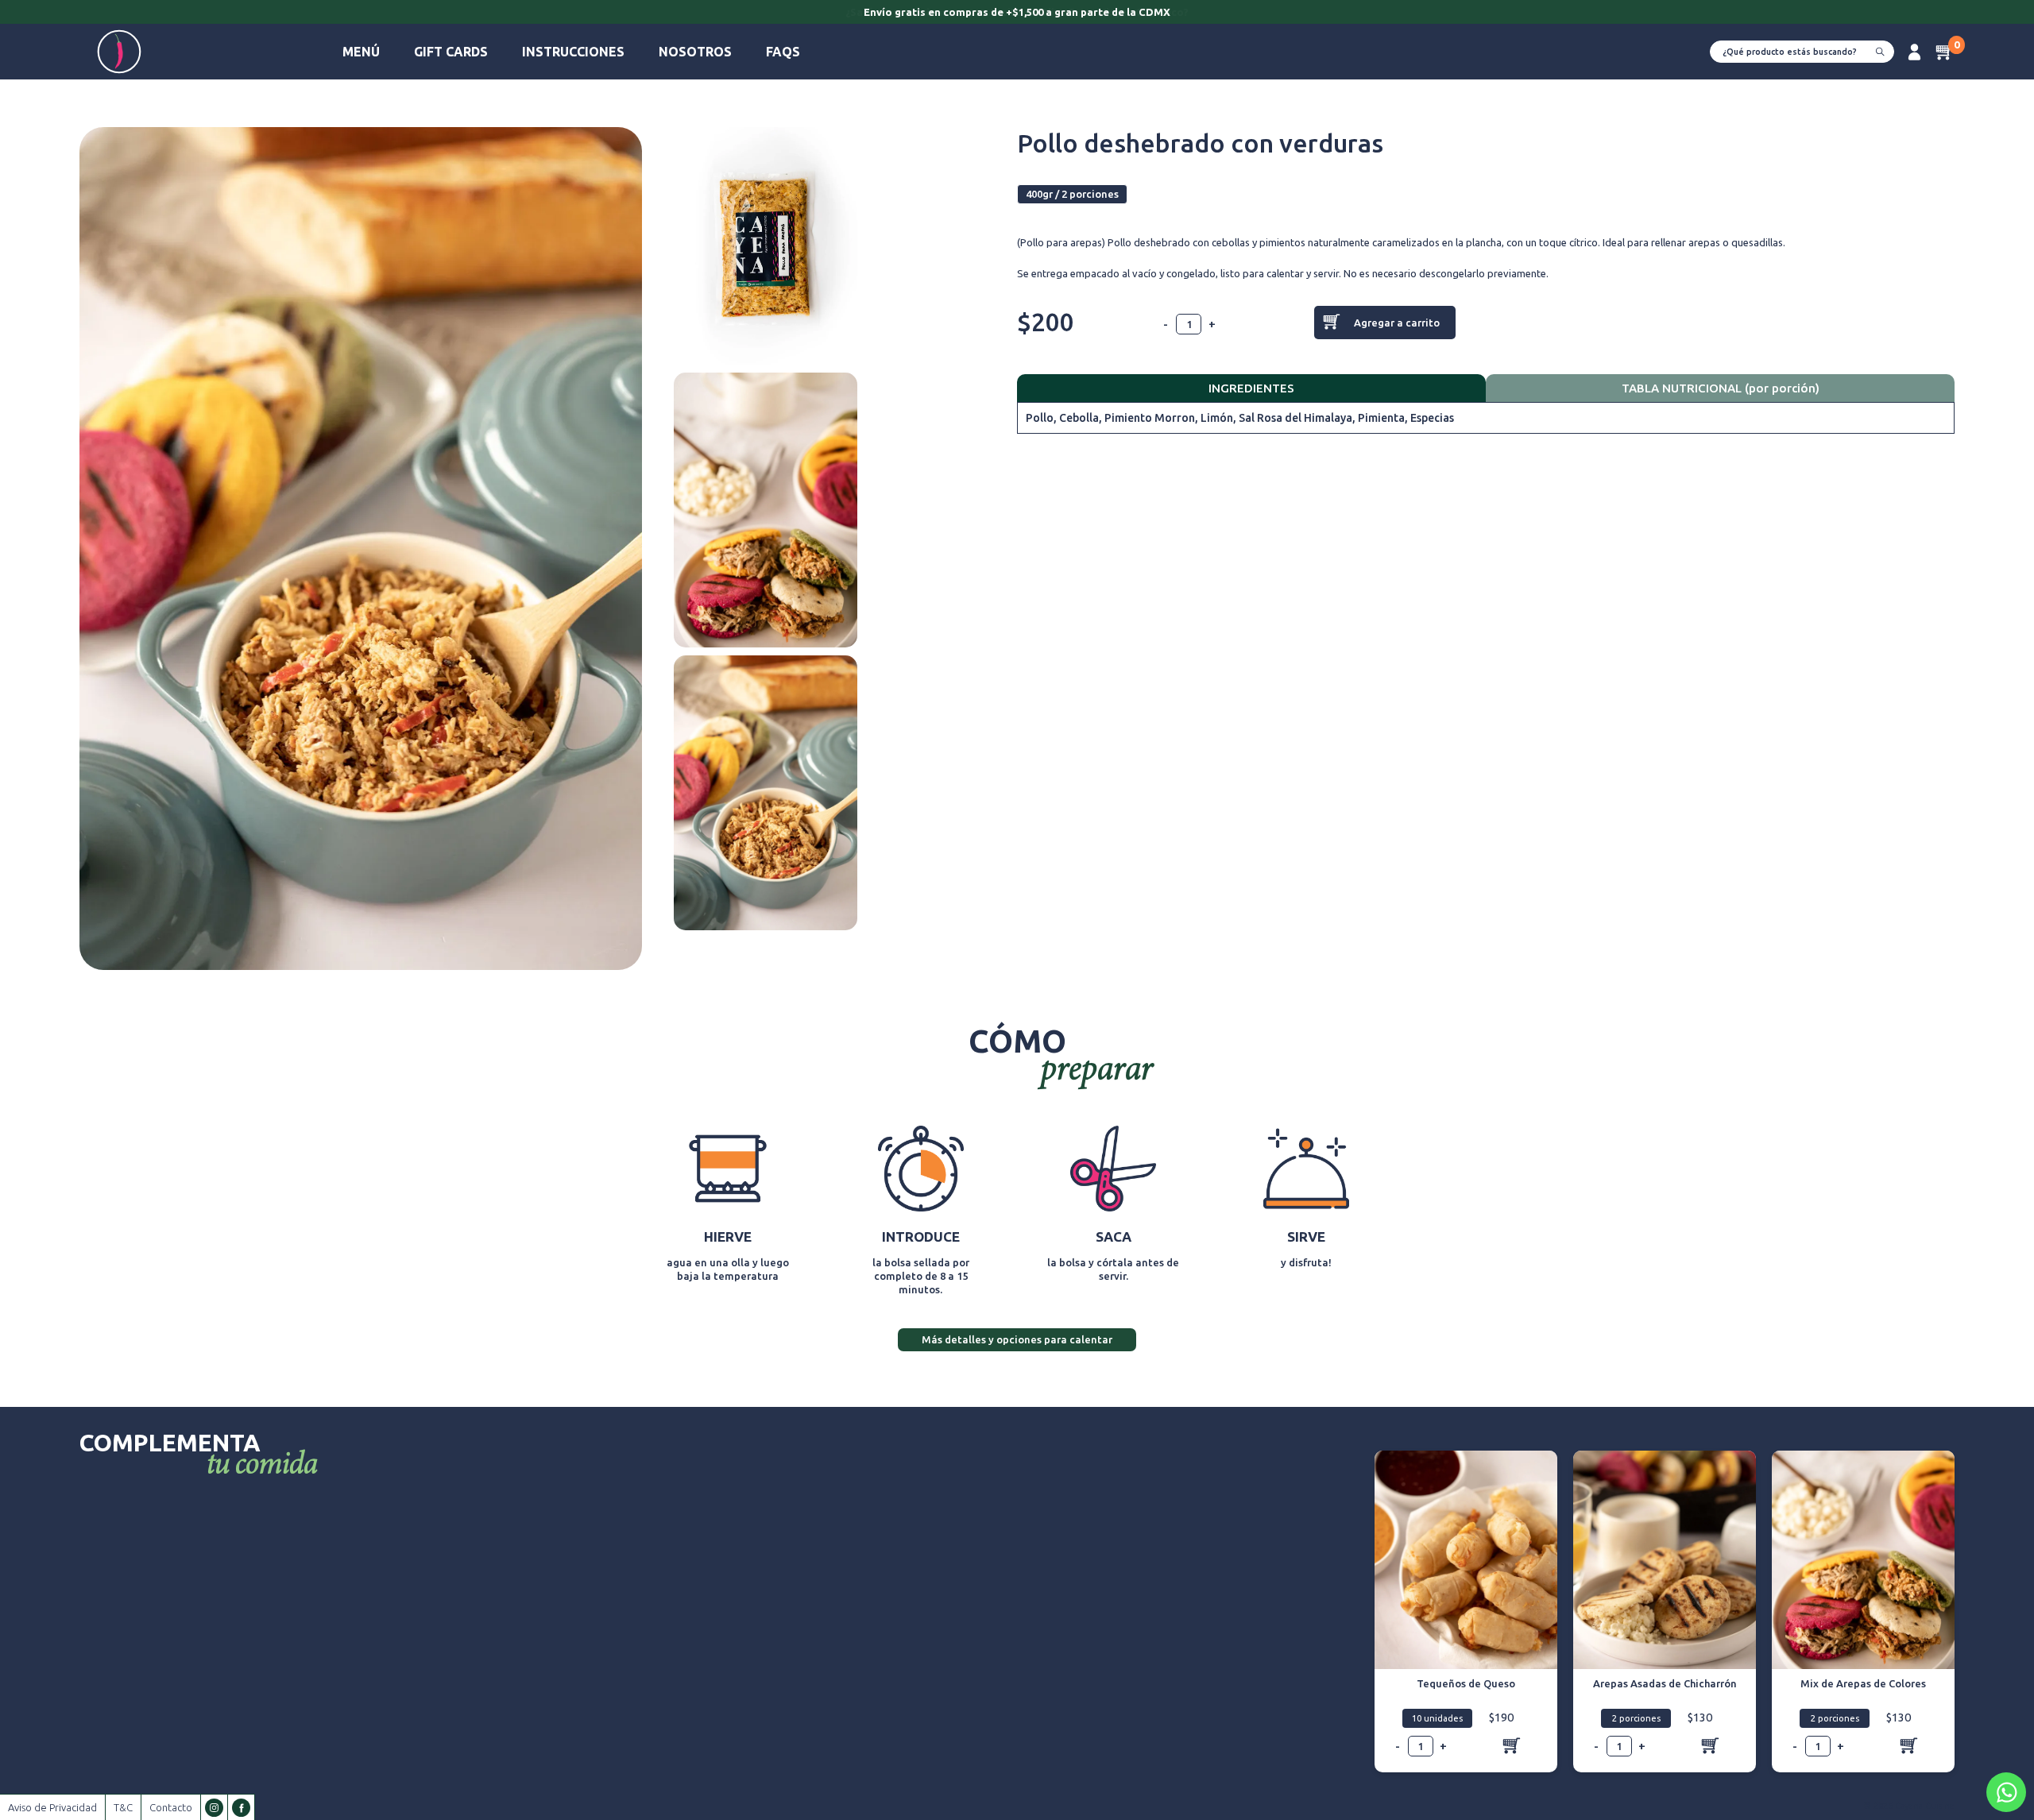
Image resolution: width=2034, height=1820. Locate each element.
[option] (1017, 14)
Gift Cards (451, 52)
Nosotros (695, 52)
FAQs (783, 52)
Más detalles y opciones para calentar (1017, 1339)
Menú (361, 52)
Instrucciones (573, 52)
